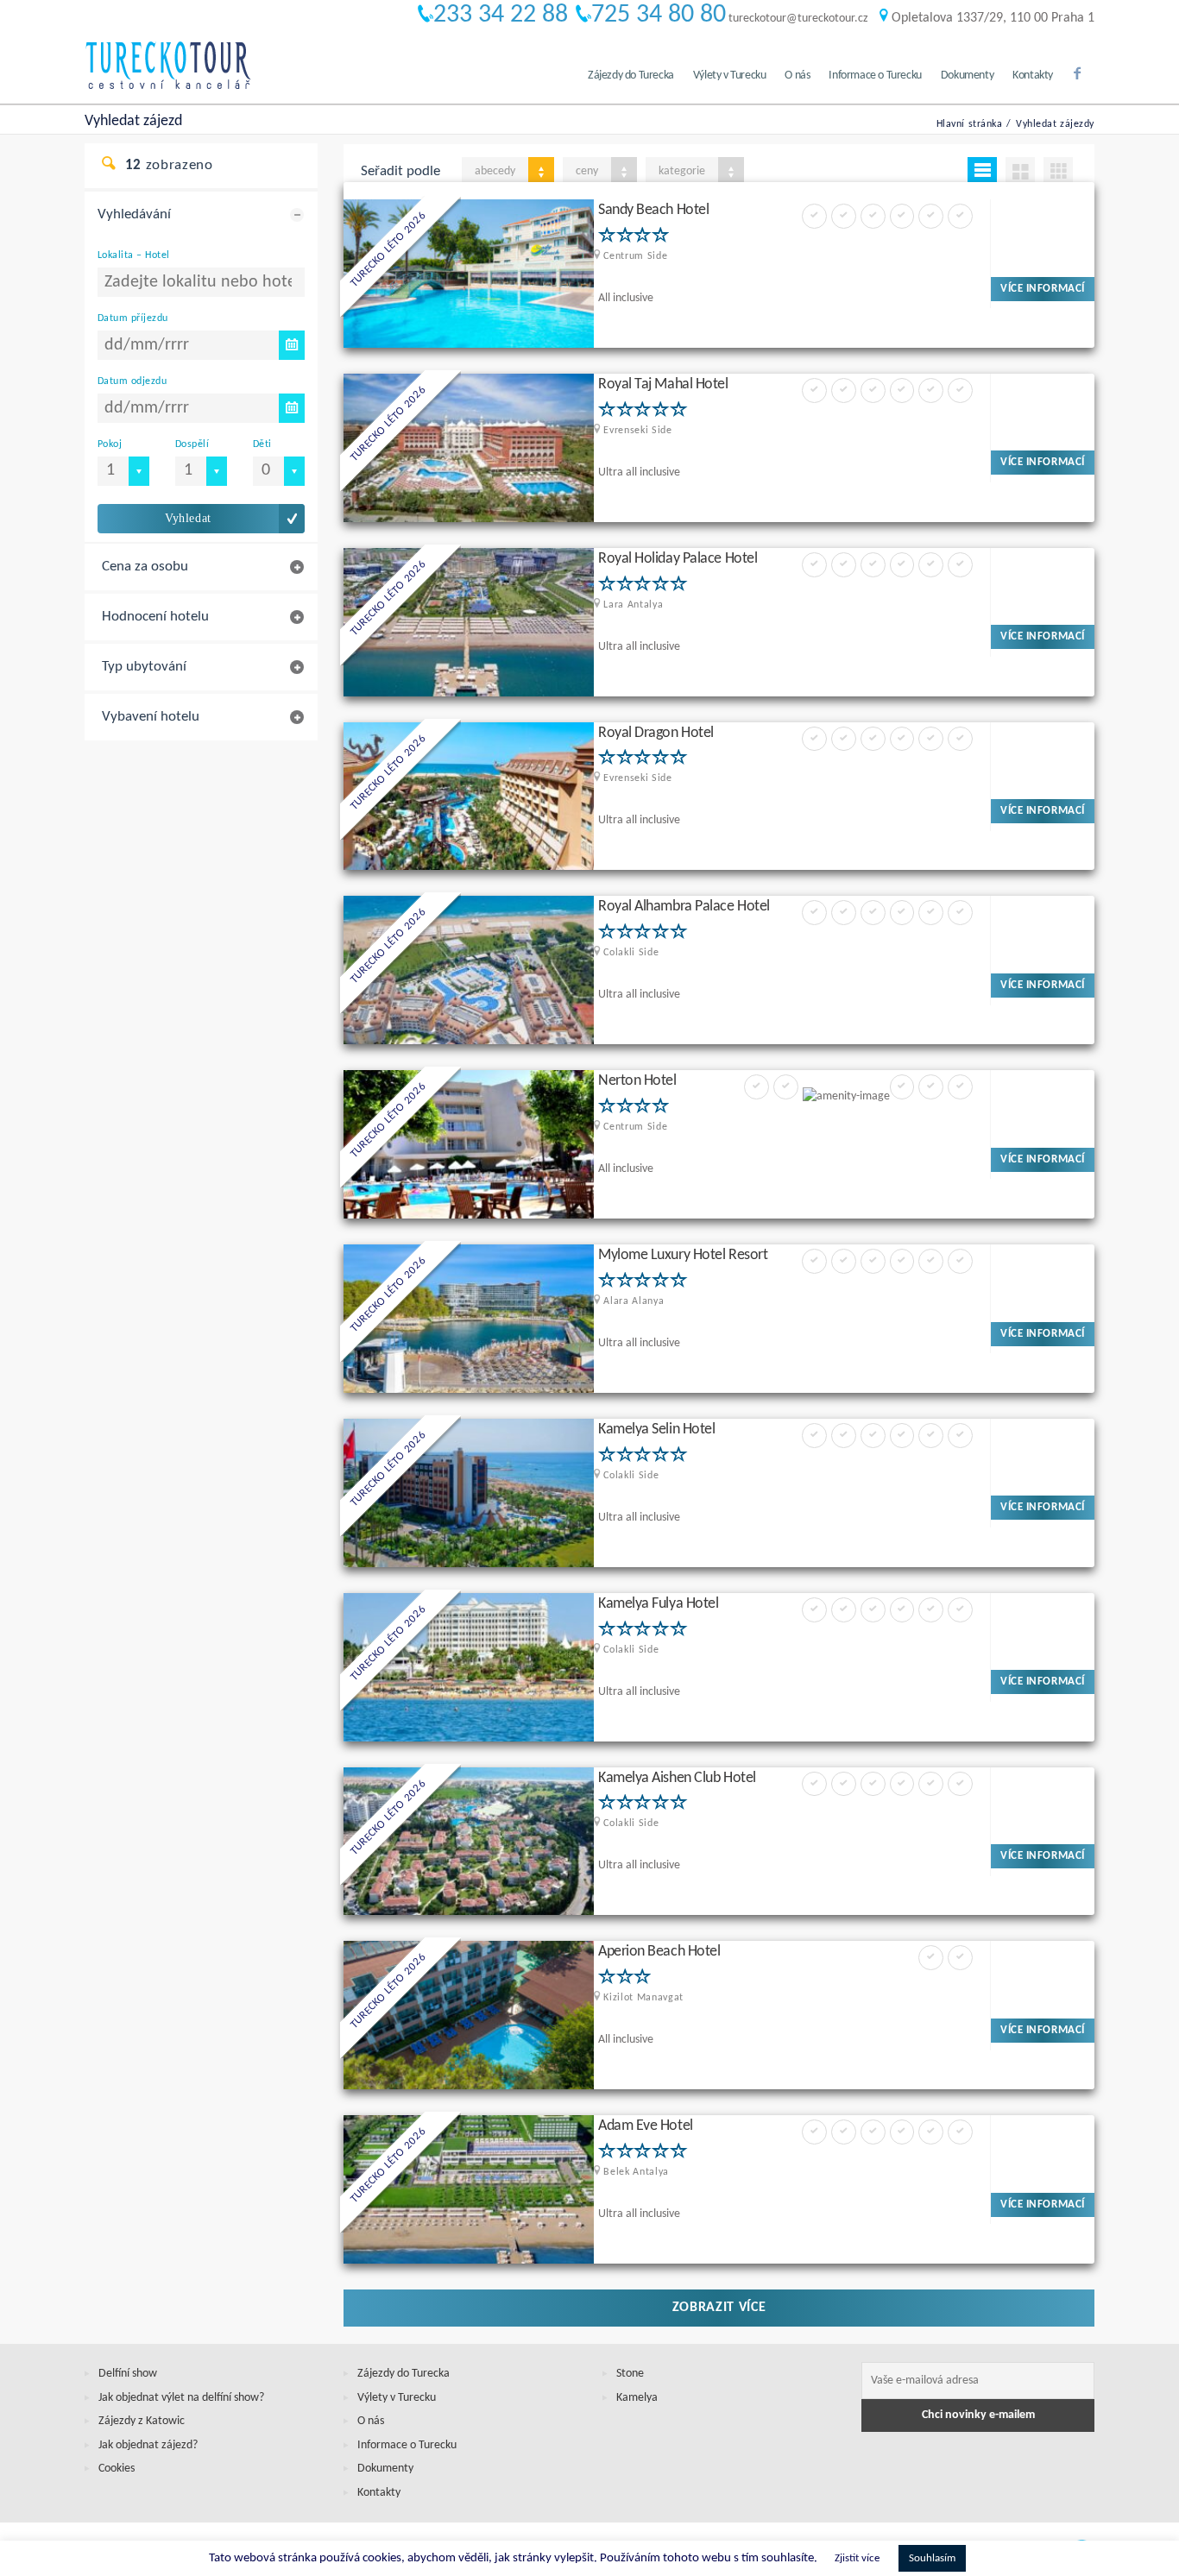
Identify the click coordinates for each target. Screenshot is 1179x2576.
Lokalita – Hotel (133, 255)
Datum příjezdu (133, 318)
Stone (630, 2374)
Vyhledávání (134, 214)
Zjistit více (857, 2558)
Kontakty (1033, 76)
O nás (797, 76)
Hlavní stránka (970, 124)
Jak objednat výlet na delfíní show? (181, 2398)
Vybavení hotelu (151, 717)
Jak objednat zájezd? (148, 2445)
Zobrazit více (719, 2308)
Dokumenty (967, 76)
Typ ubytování (144, 667)
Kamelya (637, 2398)
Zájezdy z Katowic (142, 2421)
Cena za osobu (145, 567)
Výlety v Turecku (730, 76)
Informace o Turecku (875, 76)
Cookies (117, 2469)
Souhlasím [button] (932, 2558)
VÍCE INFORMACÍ (1042, 289)
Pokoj (110, 444)
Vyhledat (188, 518)
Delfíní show (128, 2374)
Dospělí (192, 444)
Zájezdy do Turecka (631, 76)
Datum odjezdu (132, 381)
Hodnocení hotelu (155, 617)
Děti (262, 444)
